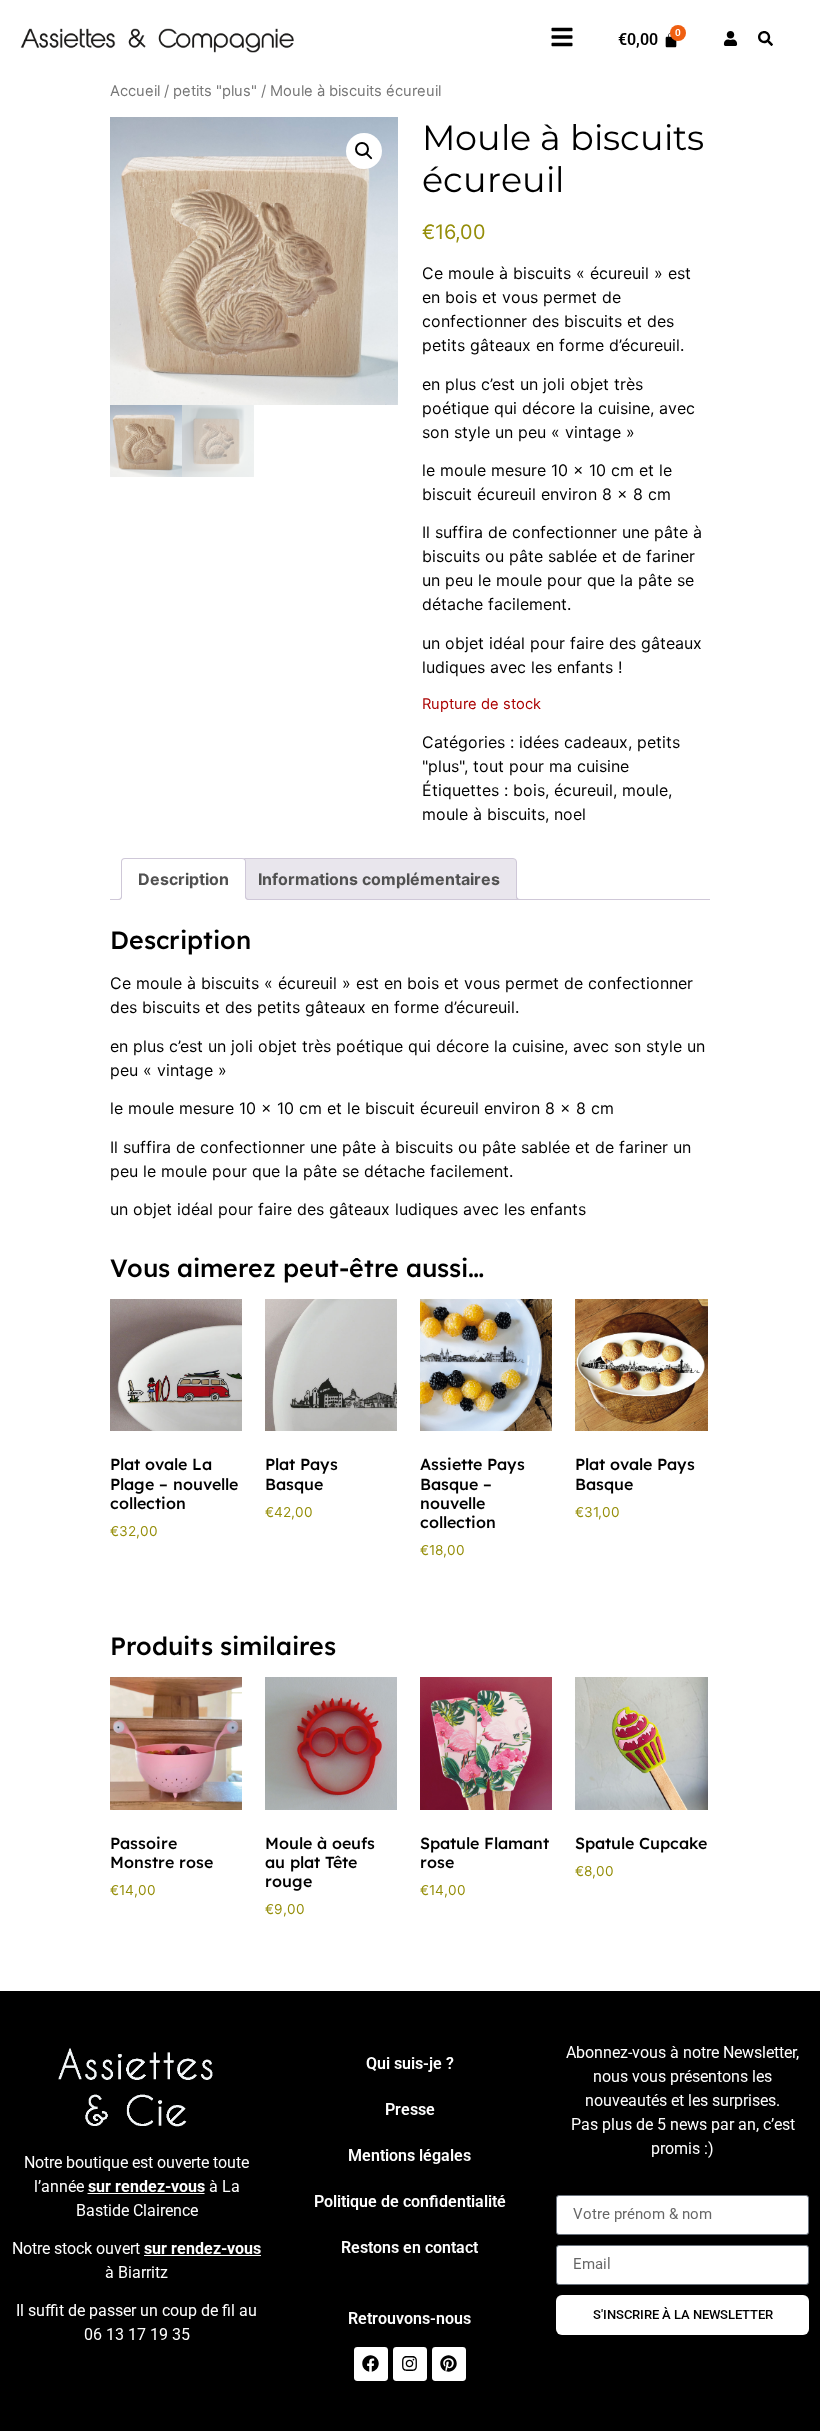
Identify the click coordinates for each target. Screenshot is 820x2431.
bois (529, 790)
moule (645, 790)
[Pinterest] (449, 2364)
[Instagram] (410, 2364)
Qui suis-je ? (410, 2063)
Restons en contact (409, 2247)
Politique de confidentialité (410, 2201)
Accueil (135, 91)
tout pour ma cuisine (551, 766)
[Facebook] (371, 2364)
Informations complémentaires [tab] (379, 879)
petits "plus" (215, 91)
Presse (410, 2109)
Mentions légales (409, 2155)
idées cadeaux (573, 742)
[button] (364, 151)
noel (570, 814)
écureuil (583, 790)
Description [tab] (183, 879)
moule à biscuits (483, 814)
